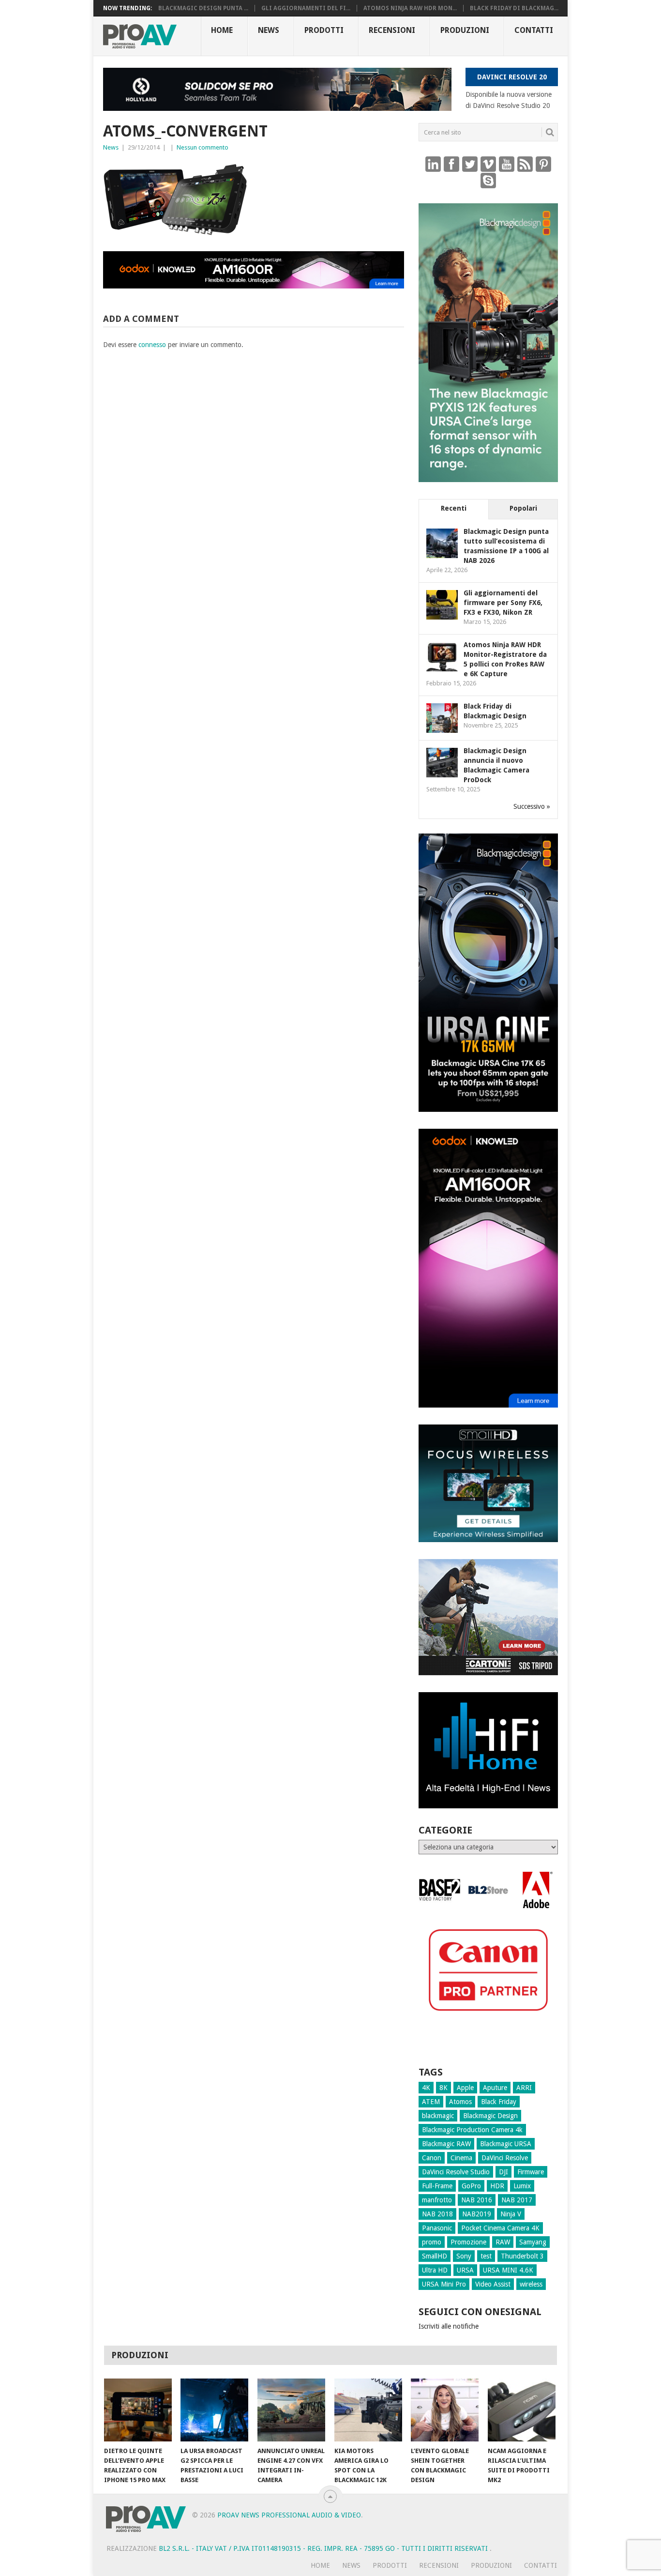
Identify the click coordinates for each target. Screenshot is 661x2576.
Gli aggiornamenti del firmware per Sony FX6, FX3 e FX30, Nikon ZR (503, 603)
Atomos (460, 2102)
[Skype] (488, 180)
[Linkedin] (433, 164)
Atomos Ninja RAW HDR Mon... (410, 8)
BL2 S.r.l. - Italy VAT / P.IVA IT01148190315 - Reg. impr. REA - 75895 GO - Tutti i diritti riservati (324, 2548)
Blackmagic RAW (446, 2144)
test (486, 2256)
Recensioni (392, 30)
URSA (465, 2270)
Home (222, 30)
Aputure (495, 2088)
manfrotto (437, 2200)
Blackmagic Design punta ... (203, 8)
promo (432, 2242)
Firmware (531, 2172)
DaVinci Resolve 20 (512, 77)
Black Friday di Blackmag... (514, 8)
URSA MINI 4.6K (508, 2270)
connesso (152, 345)
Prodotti (324, 30)
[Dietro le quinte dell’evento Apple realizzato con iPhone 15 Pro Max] (138, 2410)
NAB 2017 (517, 2200)
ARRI (524, 2088)
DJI (503, 2172)
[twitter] (470, 164)
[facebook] (451, 164)
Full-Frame (437, 2186)
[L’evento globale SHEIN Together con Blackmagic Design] (445, 2410)
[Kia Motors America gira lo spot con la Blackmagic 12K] (368, 2410)
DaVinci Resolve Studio (456, 2172)
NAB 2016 (477, 2200)
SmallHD (435, 2256)
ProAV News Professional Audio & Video (289, 2515)
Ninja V (511, 2214)
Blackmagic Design (490, 2116)
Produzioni (465, 30)
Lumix (522, 2186)
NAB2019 (477, 2214)
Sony (464, 2256)
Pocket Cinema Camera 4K (500, 2228)
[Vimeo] (488, 164)
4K (426, 2088)
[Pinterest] (543, 164)
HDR (497, 2186)
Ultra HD (435, 2270)
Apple (465, 2088)
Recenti (454, 508)
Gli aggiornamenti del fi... (306, 8)
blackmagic (438, 2116)
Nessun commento (203, 147)
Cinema (461, 2158)
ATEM (431, 2102)
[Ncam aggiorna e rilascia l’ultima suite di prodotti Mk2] (522, 2410)
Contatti (534, 30)
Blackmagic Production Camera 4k (472, 2130)
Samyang (533, 2242)
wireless (531, 2284)
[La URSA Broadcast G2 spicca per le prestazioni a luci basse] (214, 2410)
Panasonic (437, 2228)
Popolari (523, 508)
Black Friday (499, 2102)
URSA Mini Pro (444, 2284)
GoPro (471, 2186)
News (269, 30)
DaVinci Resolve (505, 2158)
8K (443, 2088)
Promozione (468, 2242)
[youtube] (507, 164)
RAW (503, 2242)
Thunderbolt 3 (522, 2256)
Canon (432, 2158)
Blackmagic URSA (506, 2144)
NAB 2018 (437, 2214)
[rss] (525, 164)
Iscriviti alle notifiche (449, 2326)
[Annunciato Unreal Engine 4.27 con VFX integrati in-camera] (291, 2410)
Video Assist (493, 2284)
